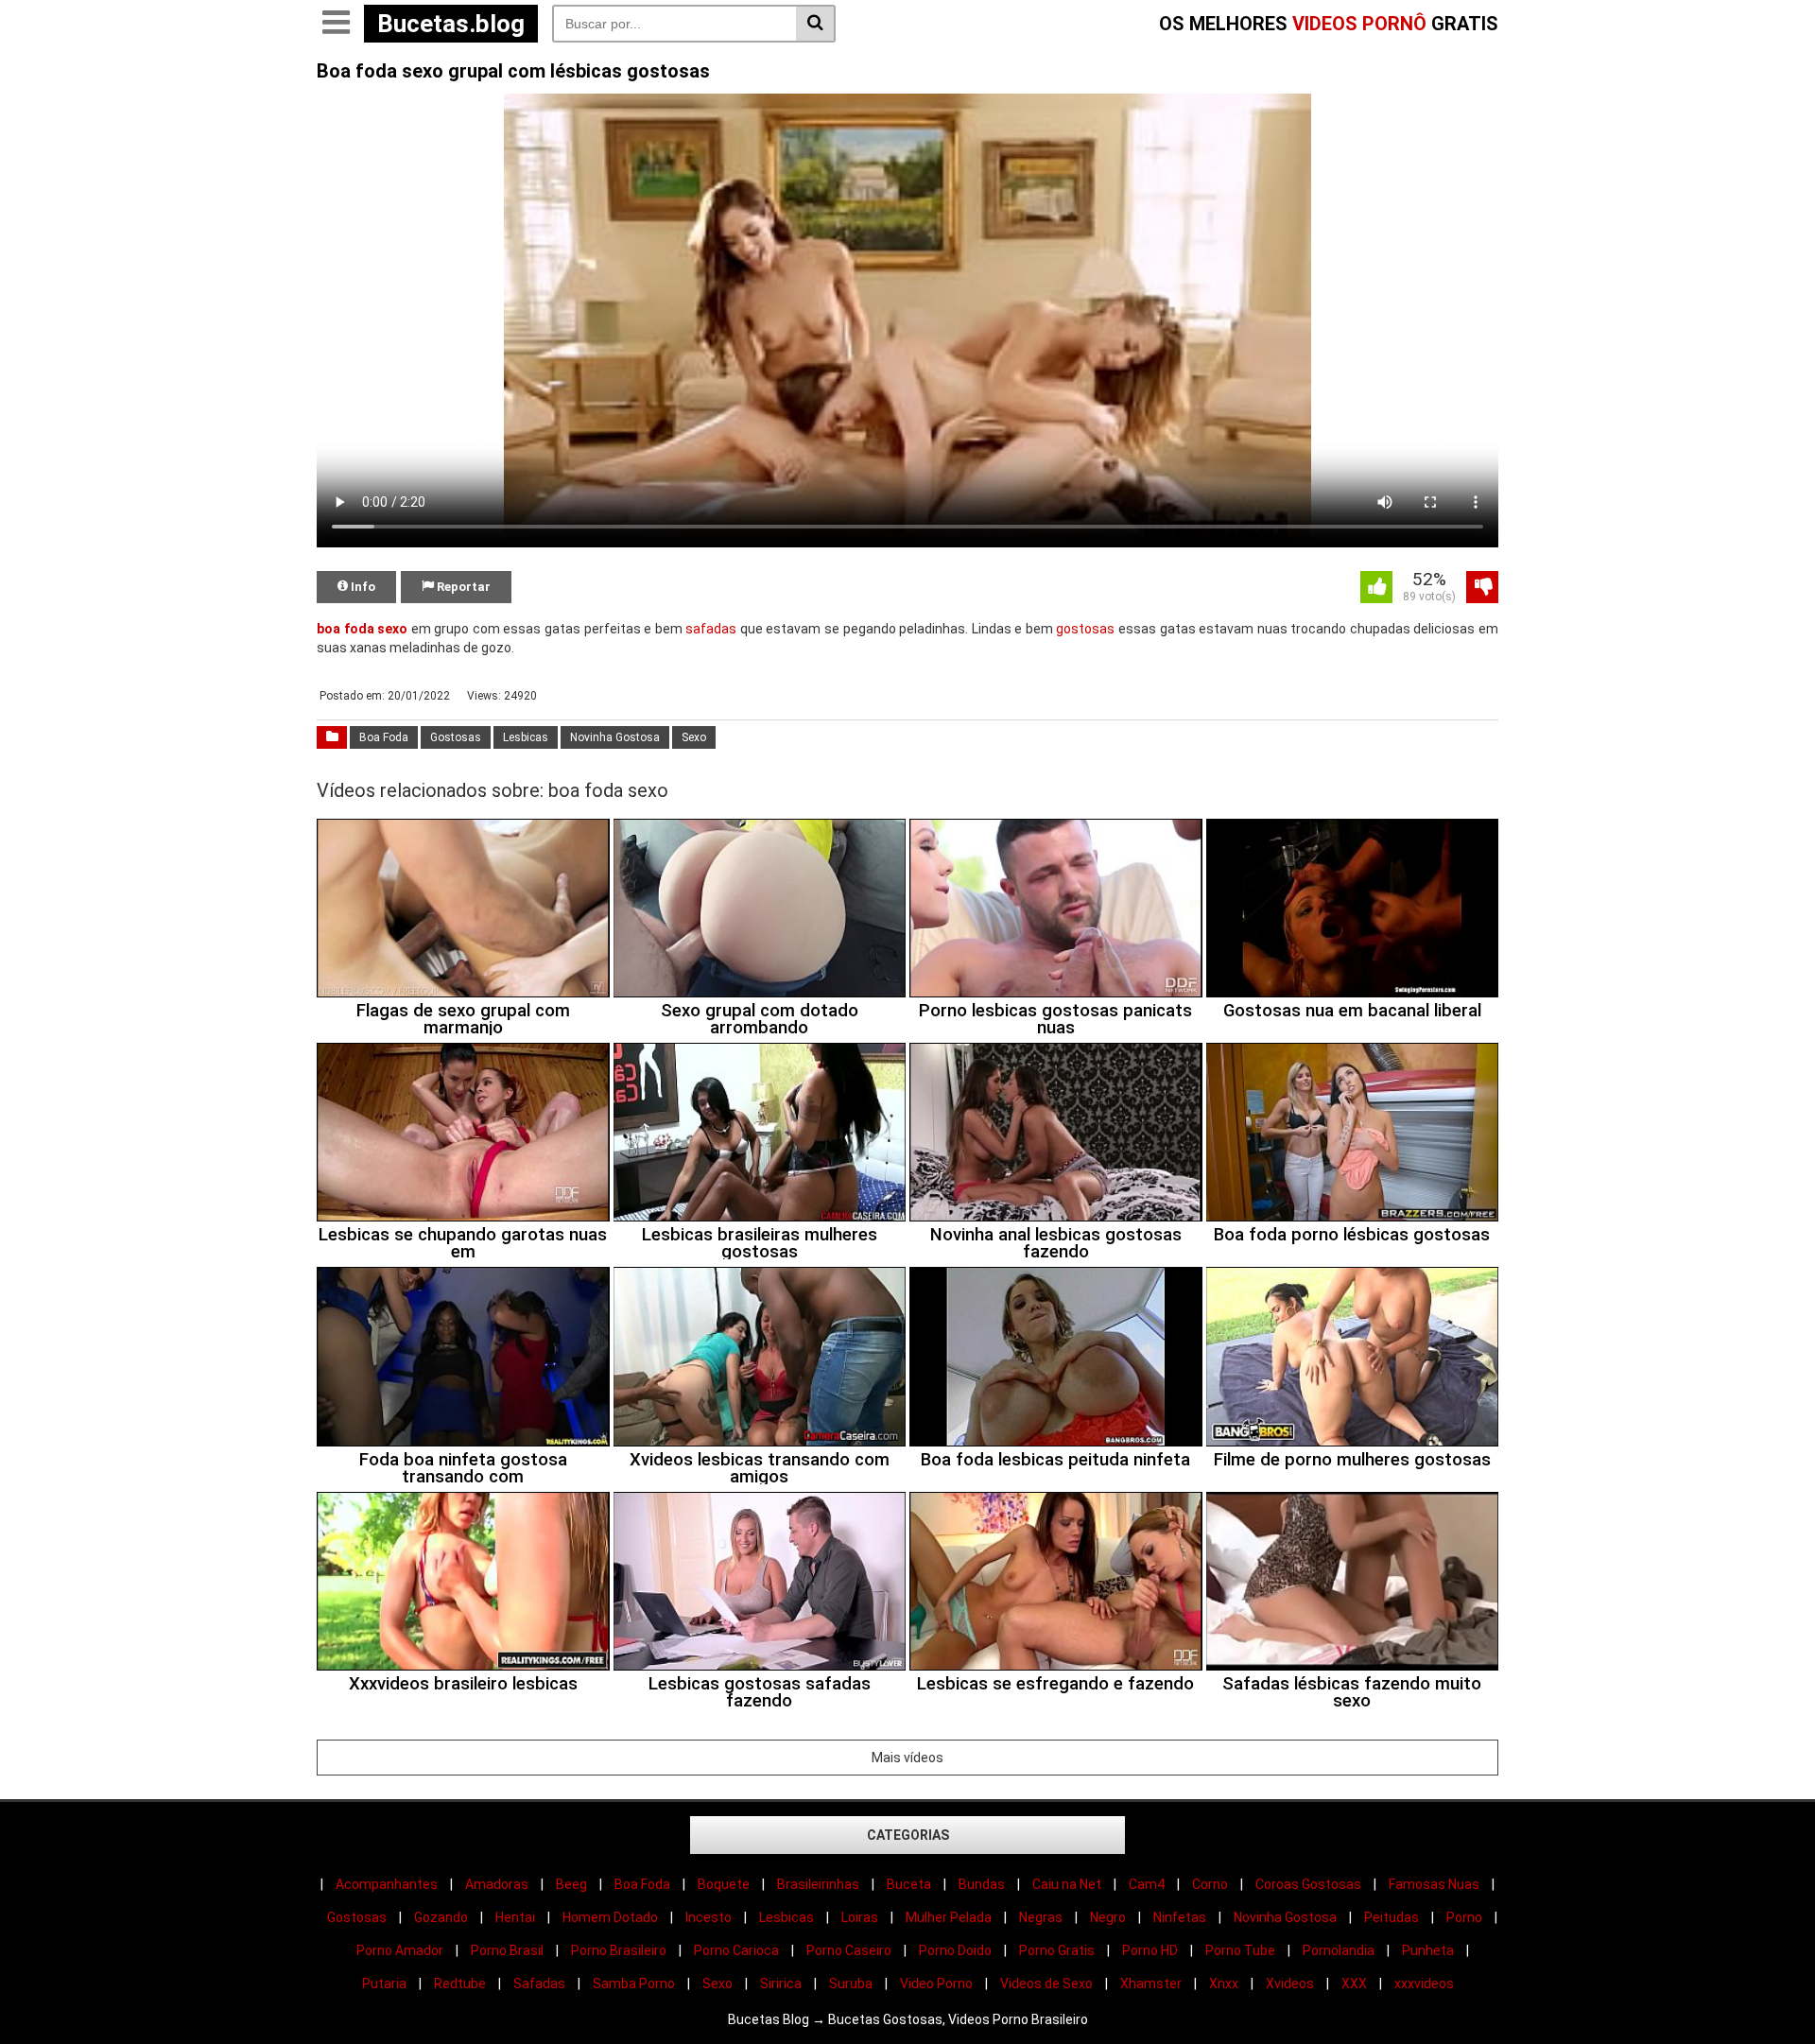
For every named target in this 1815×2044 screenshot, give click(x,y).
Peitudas (1391, 1917)
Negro (1108, 1917)
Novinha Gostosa (615, 737)
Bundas (982, 1884)
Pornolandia (1339, 1950)
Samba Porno (634, 1983)
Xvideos (1290, 1983)
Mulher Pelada (949, 1917)
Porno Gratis (1057, 1950)
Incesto (709, 1917)
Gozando (441, 1917)
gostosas (1085, 629)
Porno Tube (1240, 1950)
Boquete (724, 1884)
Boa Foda (384, 737)
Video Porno (936, 1983)
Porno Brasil (507, 1950)
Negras (1041, 1917)
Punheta (1428, 1950)
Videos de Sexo (1046, 1983)
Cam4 (1147, 1884)
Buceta (909, 1884)
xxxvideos (1424, 1983)
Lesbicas (526, 737)
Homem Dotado (610, 1917)
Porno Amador (400, 1950)
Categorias (908, 1835)
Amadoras (497, 1884)
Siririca (781, 1983)
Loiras (860, 1917)
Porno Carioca (736, 1950)
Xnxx (1224, 1983)
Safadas (539, 1983)
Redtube (460, 1983)
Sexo (694, 737)
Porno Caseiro (849, 1950)
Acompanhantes (387, 1884)
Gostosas (456, 737)
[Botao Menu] (336, 24)
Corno (1210, 1884)
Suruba (851, 1983)
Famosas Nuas (1434, 1884)
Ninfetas (1180, 1917)
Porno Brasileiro (619, 1950)
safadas (711, 629)
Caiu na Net (1067, 1884)
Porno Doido (955, 1950)
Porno (1464, 1917)
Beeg (571, 1884)
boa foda (346, 629)
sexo (392, 629)
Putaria (384, 1983)
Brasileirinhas (818, 1884)
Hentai (515, 1917)
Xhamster (1151, 1983)
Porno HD (1150, 1950)
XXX (1354, 1983)
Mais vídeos (907, 1758)
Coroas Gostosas (1308, 1884)
